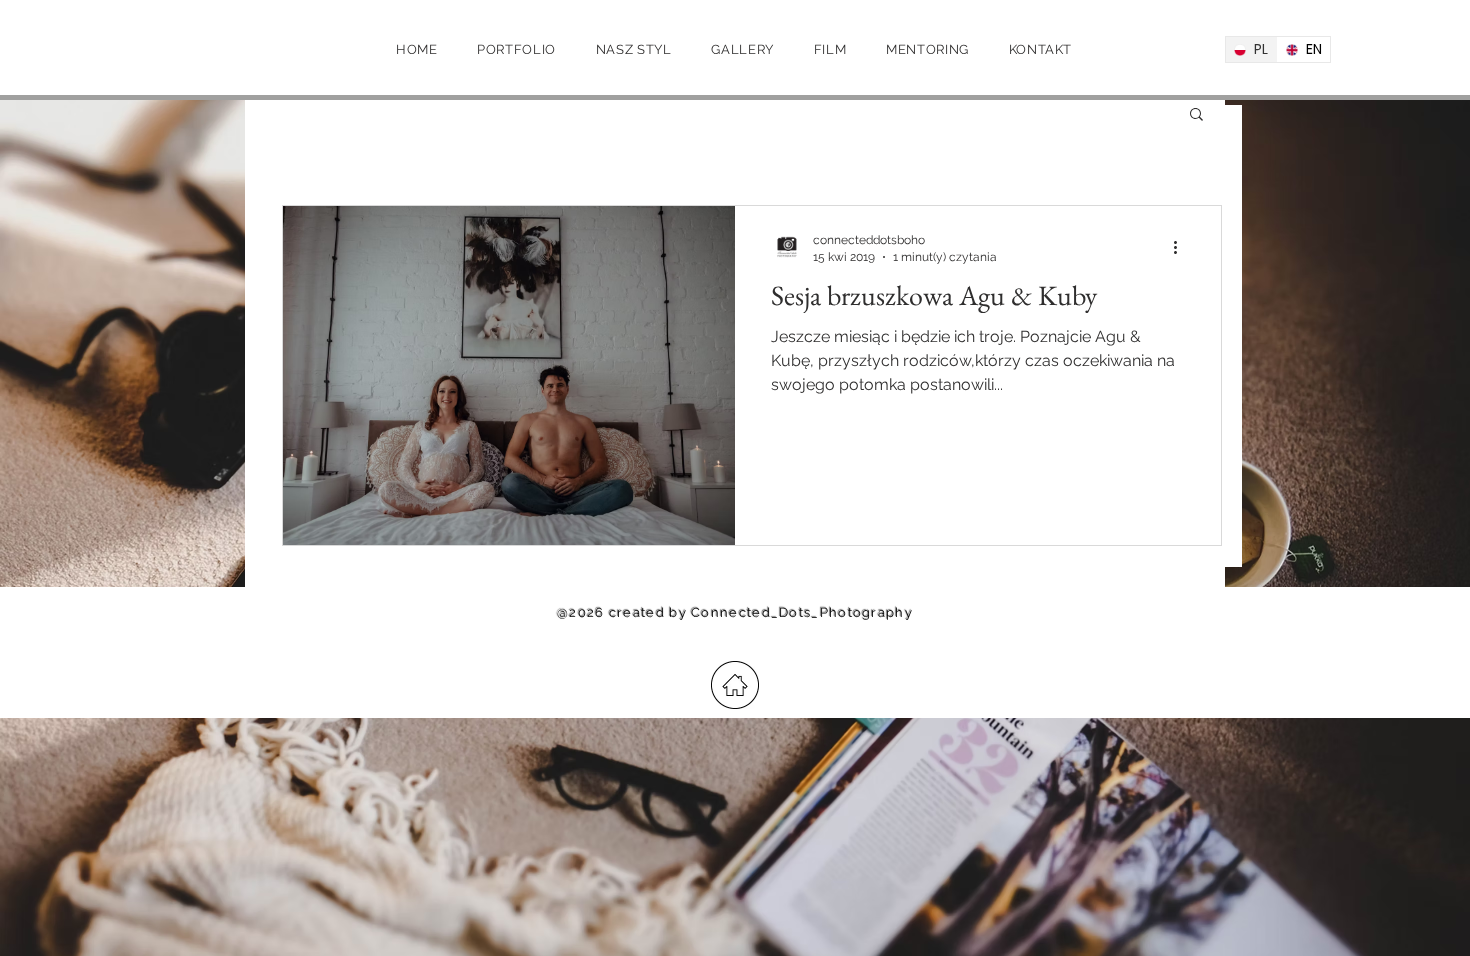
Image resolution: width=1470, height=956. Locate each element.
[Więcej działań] (1182, 247)
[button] (1196, 115)
